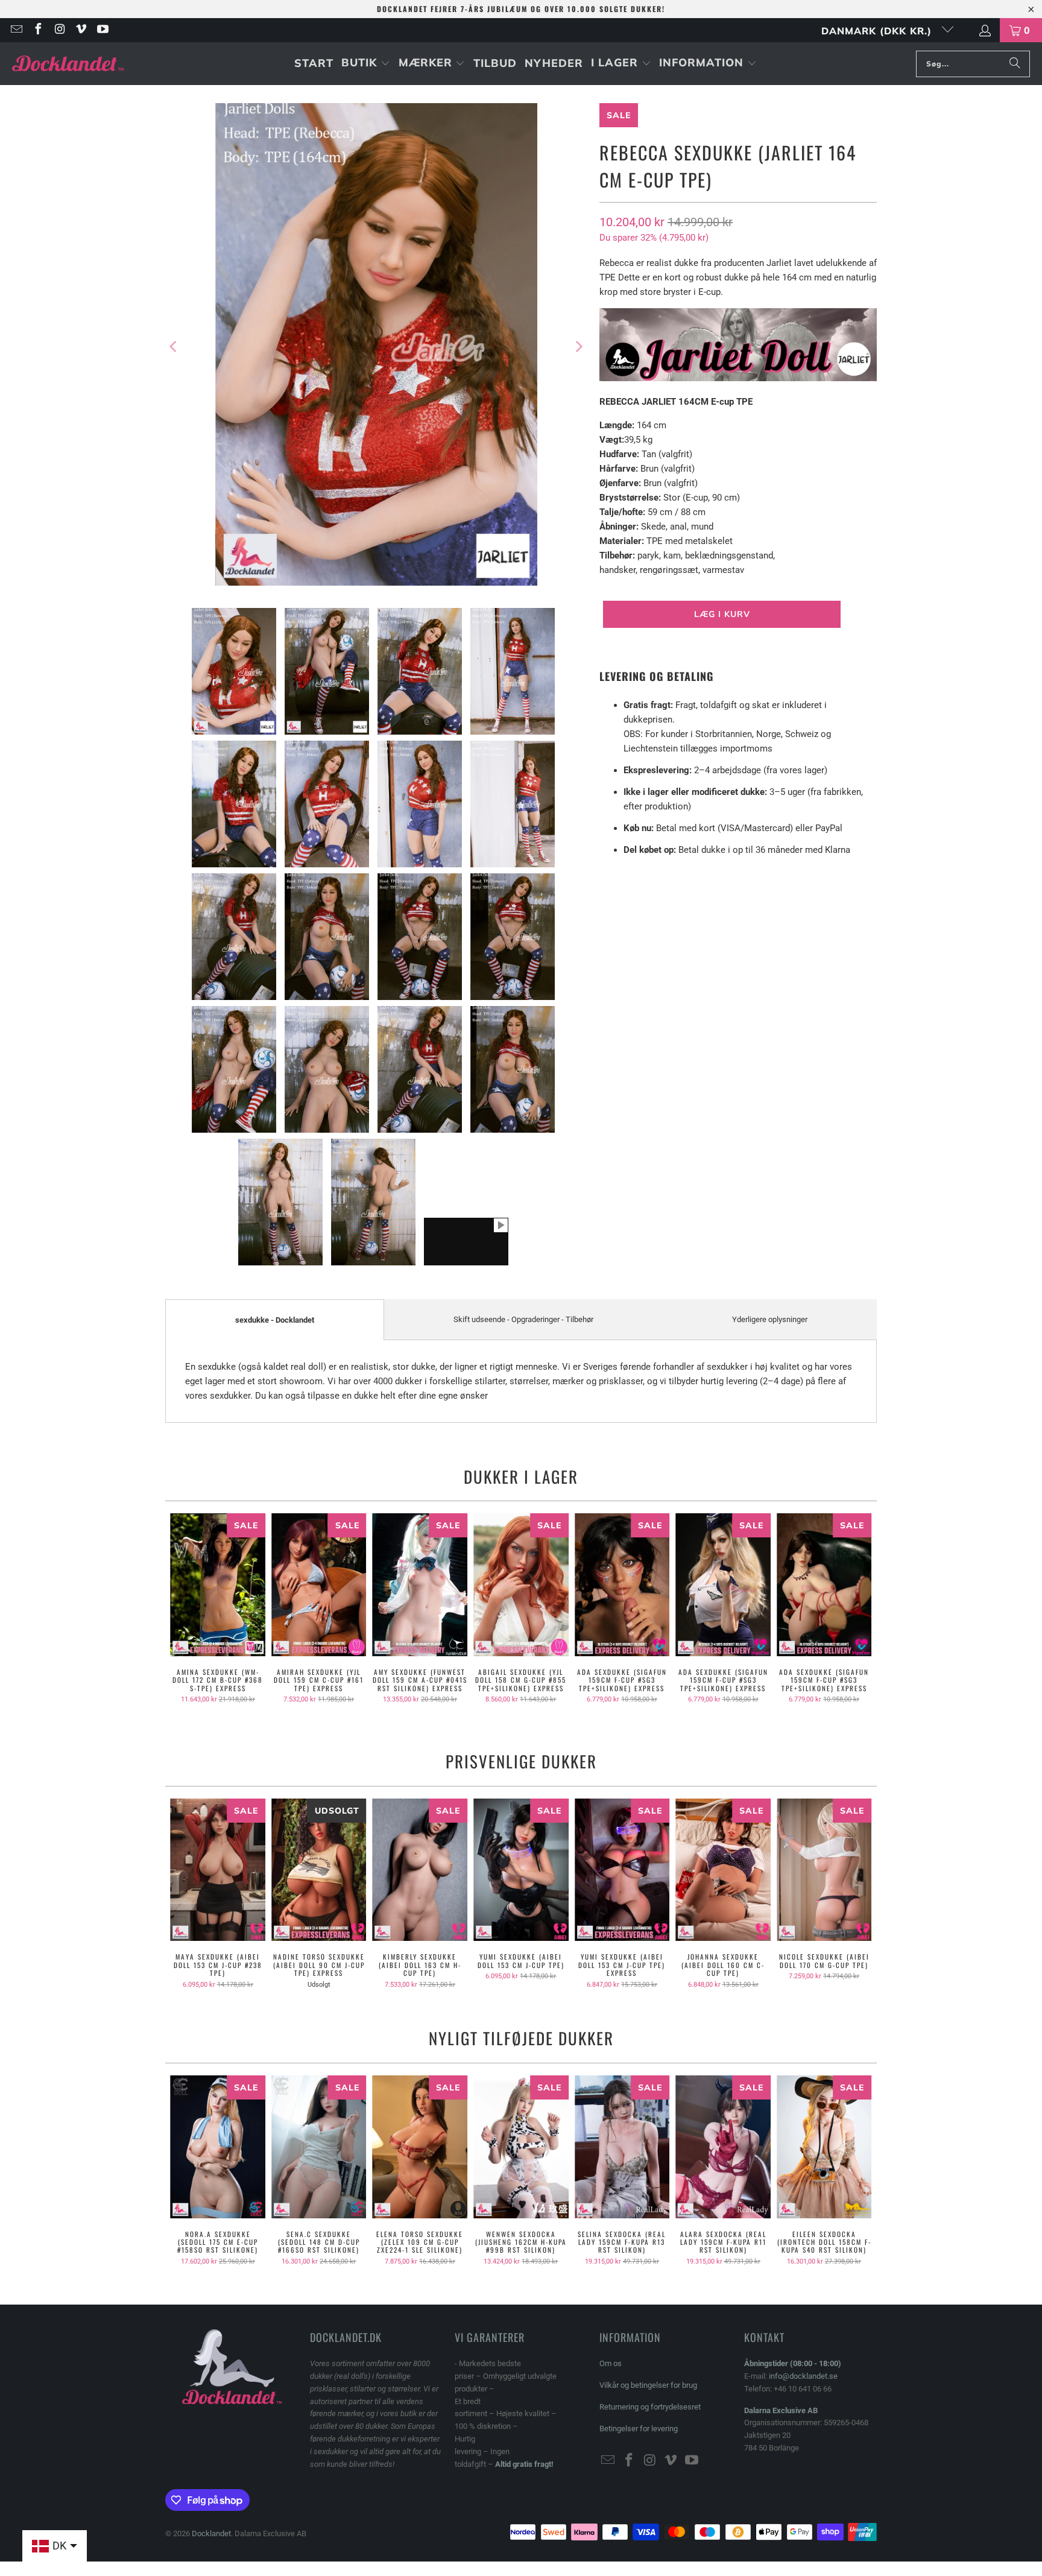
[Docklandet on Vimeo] (81, 30)
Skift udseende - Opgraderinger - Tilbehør (523, 1319)
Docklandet (211, 2533)
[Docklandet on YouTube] (102, 30)
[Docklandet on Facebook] (37, 30)
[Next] (578, 347)
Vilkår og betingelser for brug (648, 2385)
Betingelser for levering (639, 2429)
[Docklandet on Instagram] (59, 30)
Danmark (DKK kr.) (878, 31)
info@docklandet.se (803, 2376)
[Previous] (174, 347)
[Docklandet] (68, 64)
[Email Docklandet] (16, 30)
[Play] (376, 347)
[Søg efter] (1015, 64)
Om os (611, 2363)
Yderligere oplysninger (770, 1319)
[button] (366, 64)
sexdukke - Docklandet (275, 1320)
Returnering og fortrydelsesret (650, 2407)
